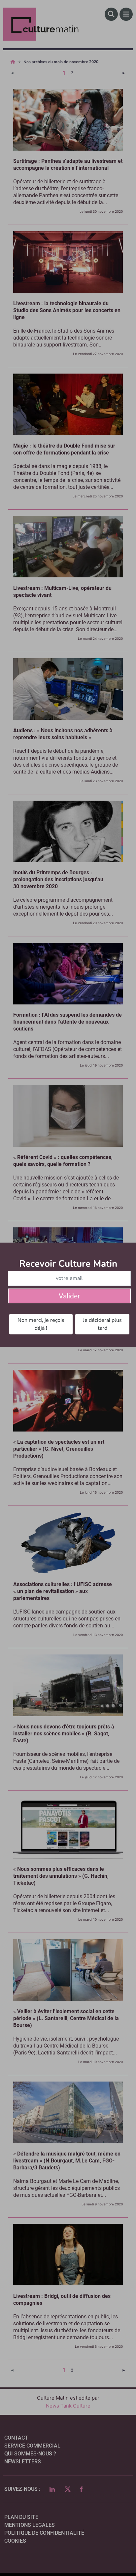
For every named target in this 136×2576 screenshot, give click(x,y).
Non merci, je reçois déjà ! (41, 1324)
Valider (69, 1296)
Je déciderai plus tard (102, 1324)
